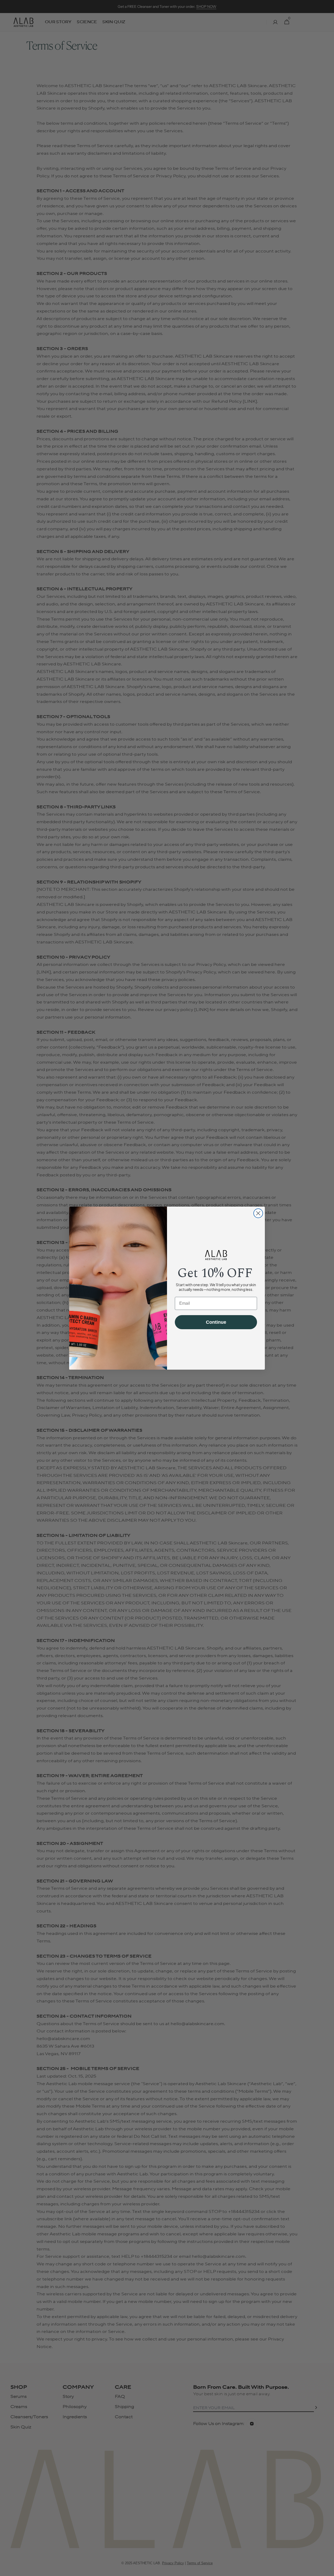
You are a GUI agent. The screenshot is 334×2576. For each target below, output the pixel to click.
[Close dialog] (258, 1213)
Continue (216, 1322)
